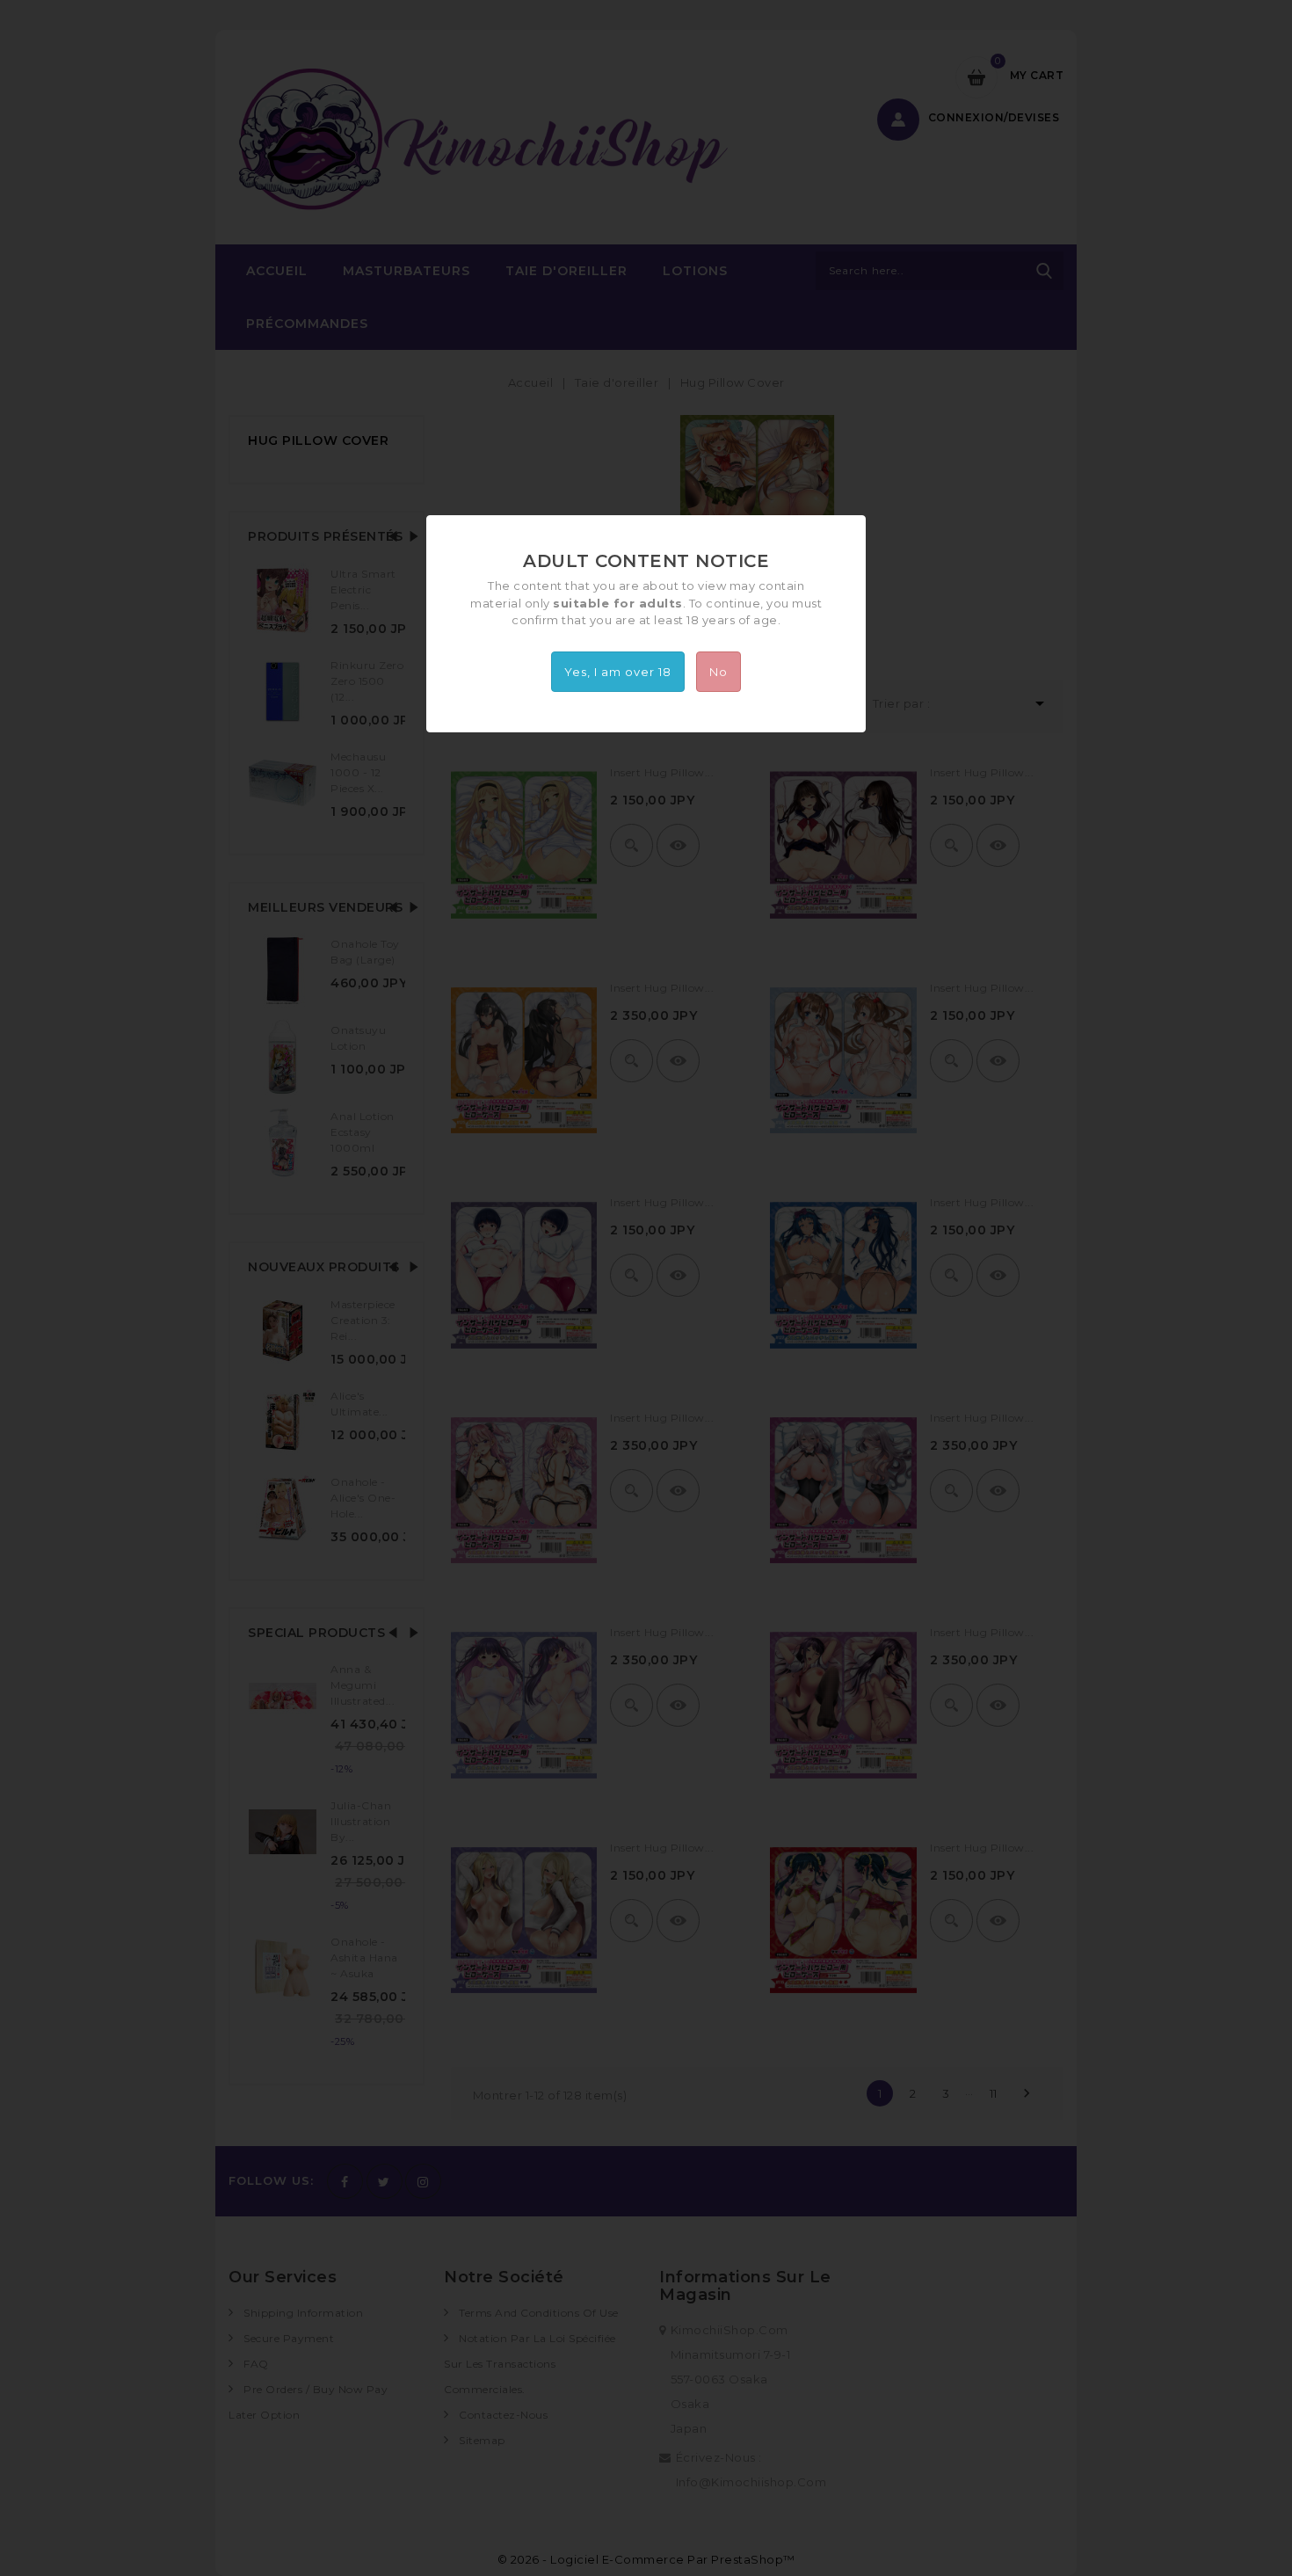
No (719, 672)
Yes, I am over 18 (618, 672)
